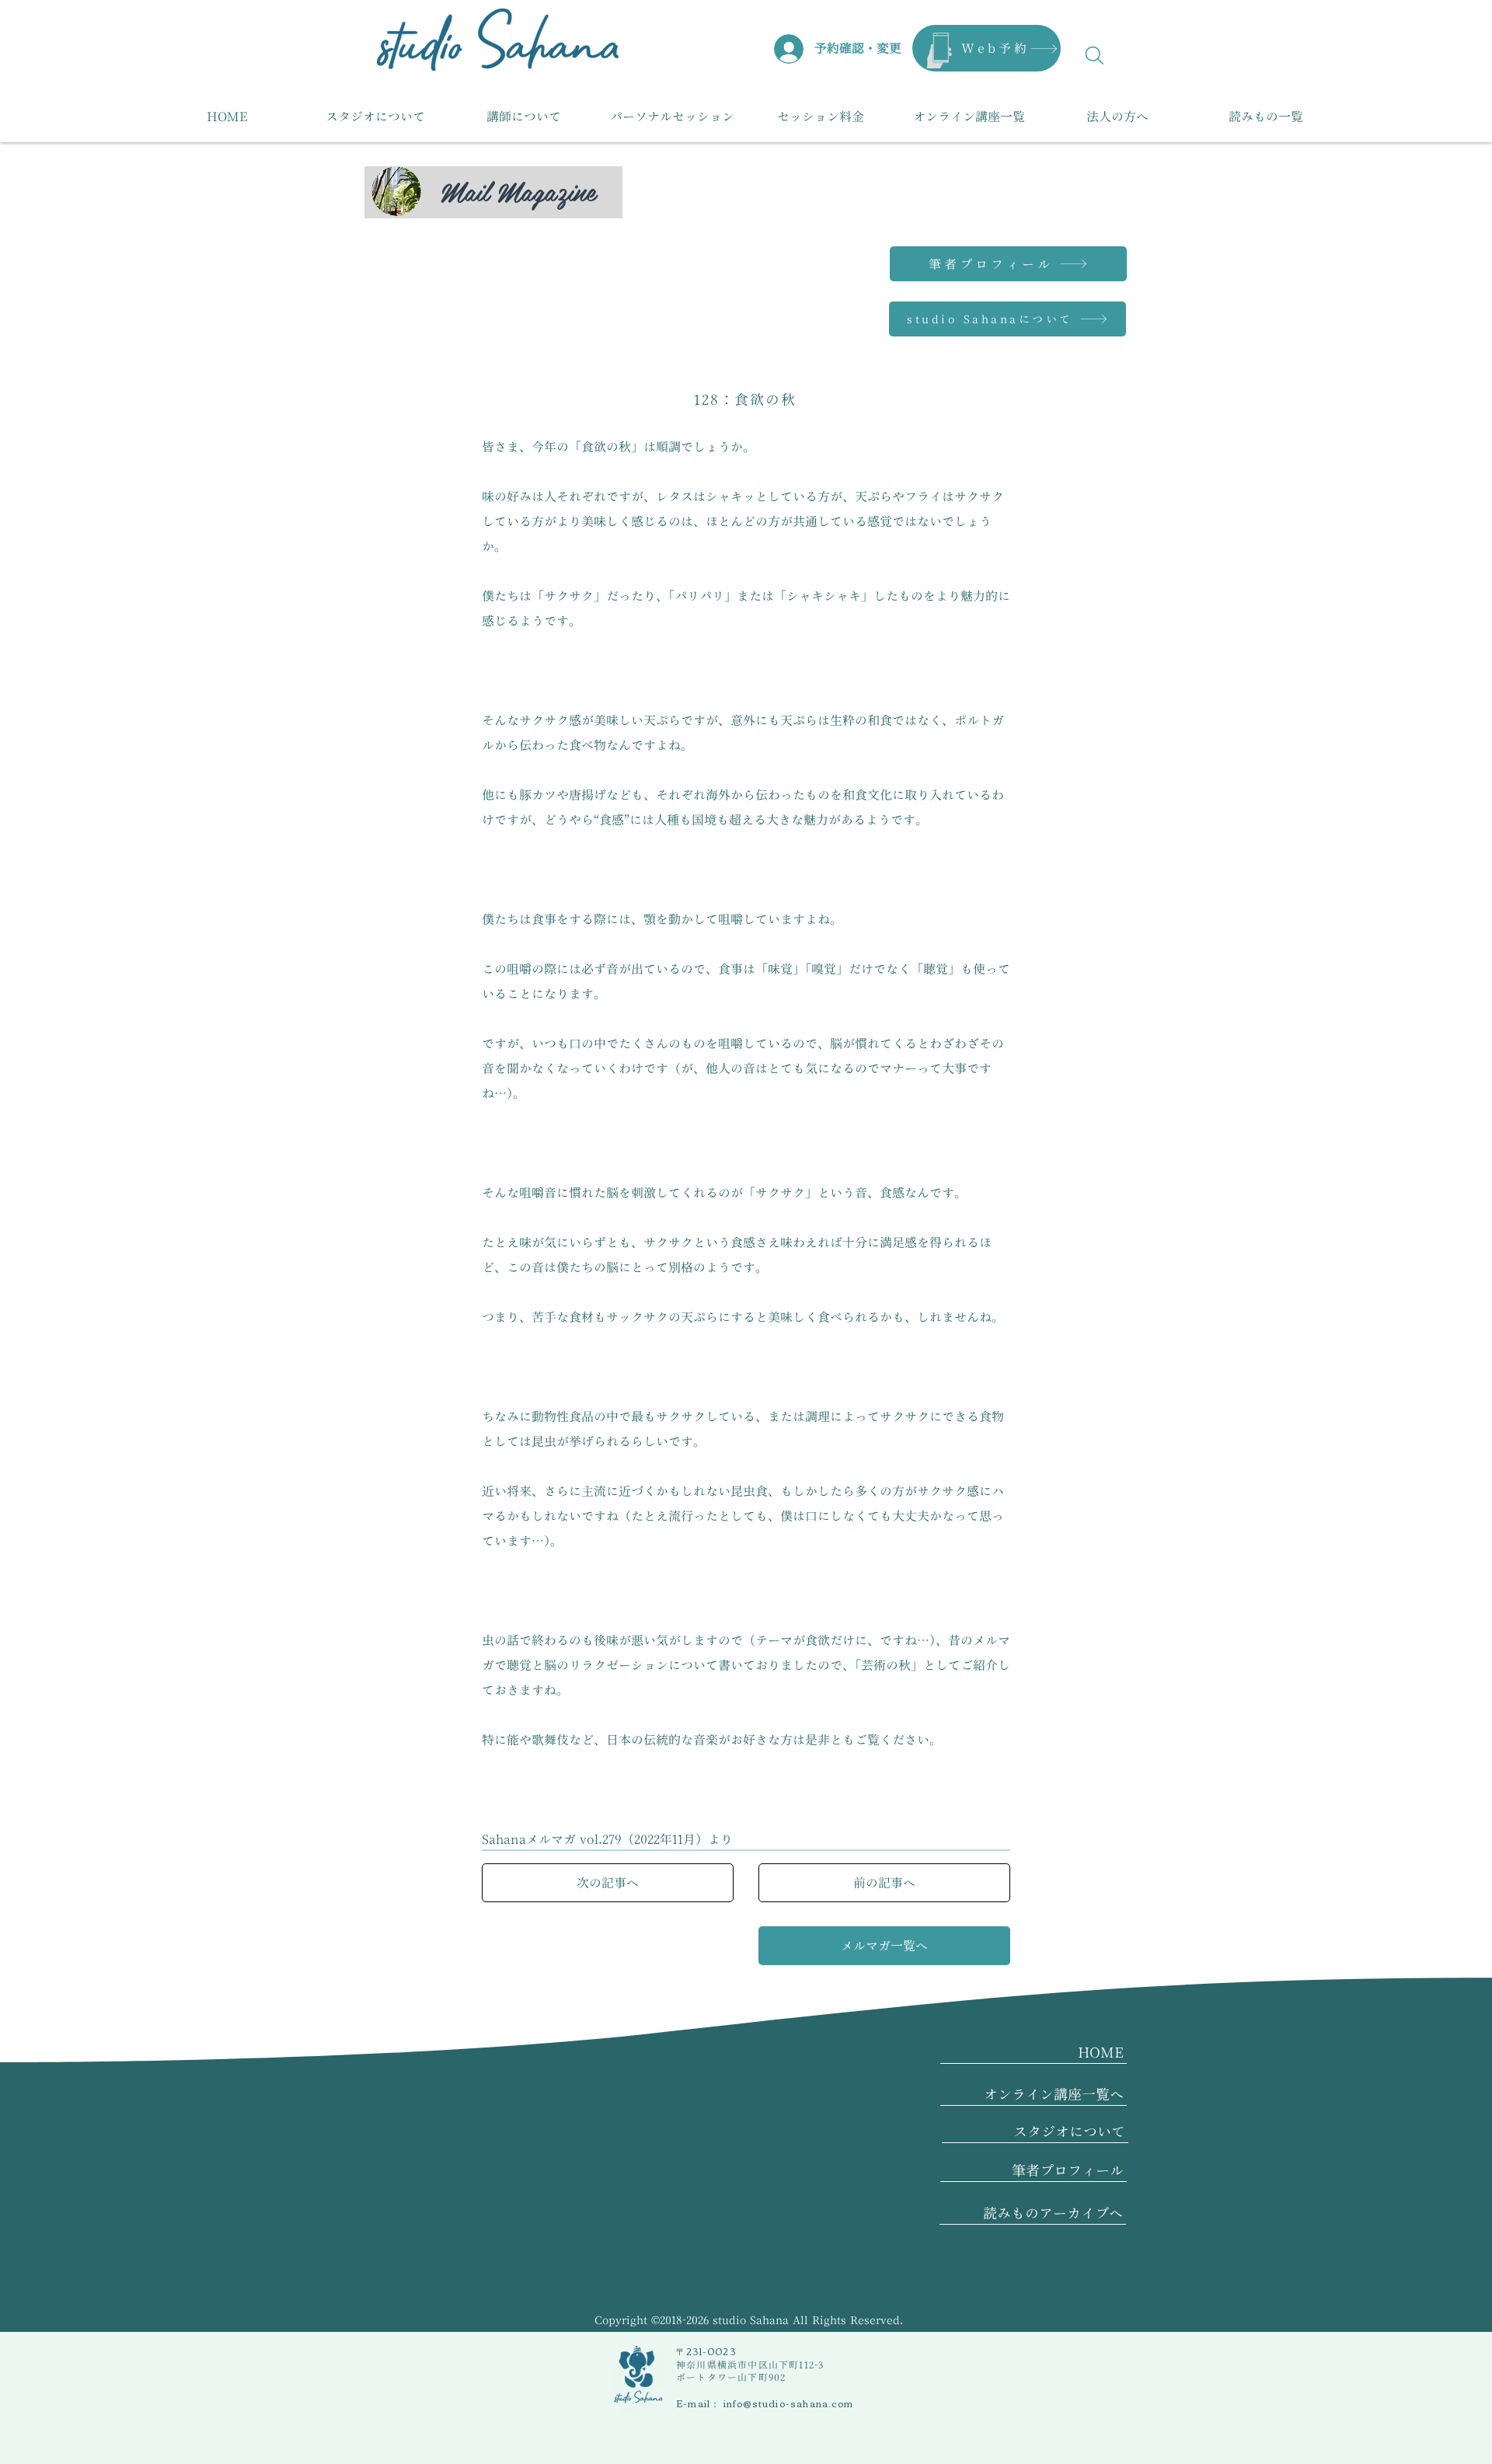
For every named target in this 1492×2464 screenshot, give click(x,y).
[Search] (1095, 55)
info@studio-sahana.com (788, 2403)
